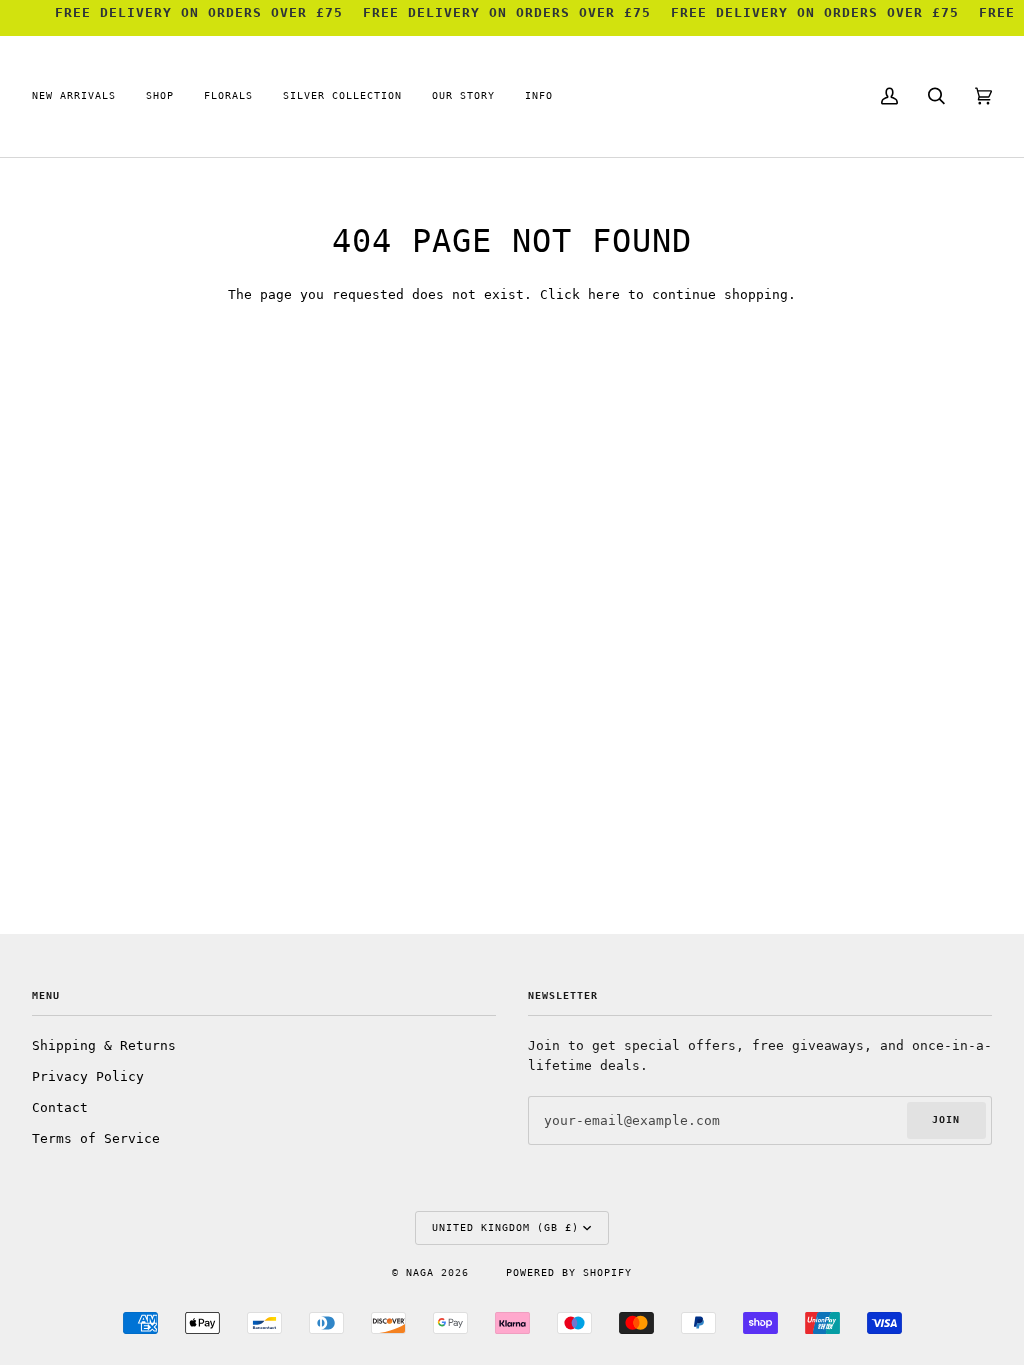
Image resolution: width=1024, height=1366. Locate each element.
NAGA (423, 1272)
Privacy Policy (88, 1076)
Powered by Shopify (569, 1272)
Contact (60, 1107)
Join (946, 1119)
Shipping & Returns (104, 1045)
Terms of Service (96, 1138)
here (604, 294)
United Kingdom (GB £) (505, 1227)
